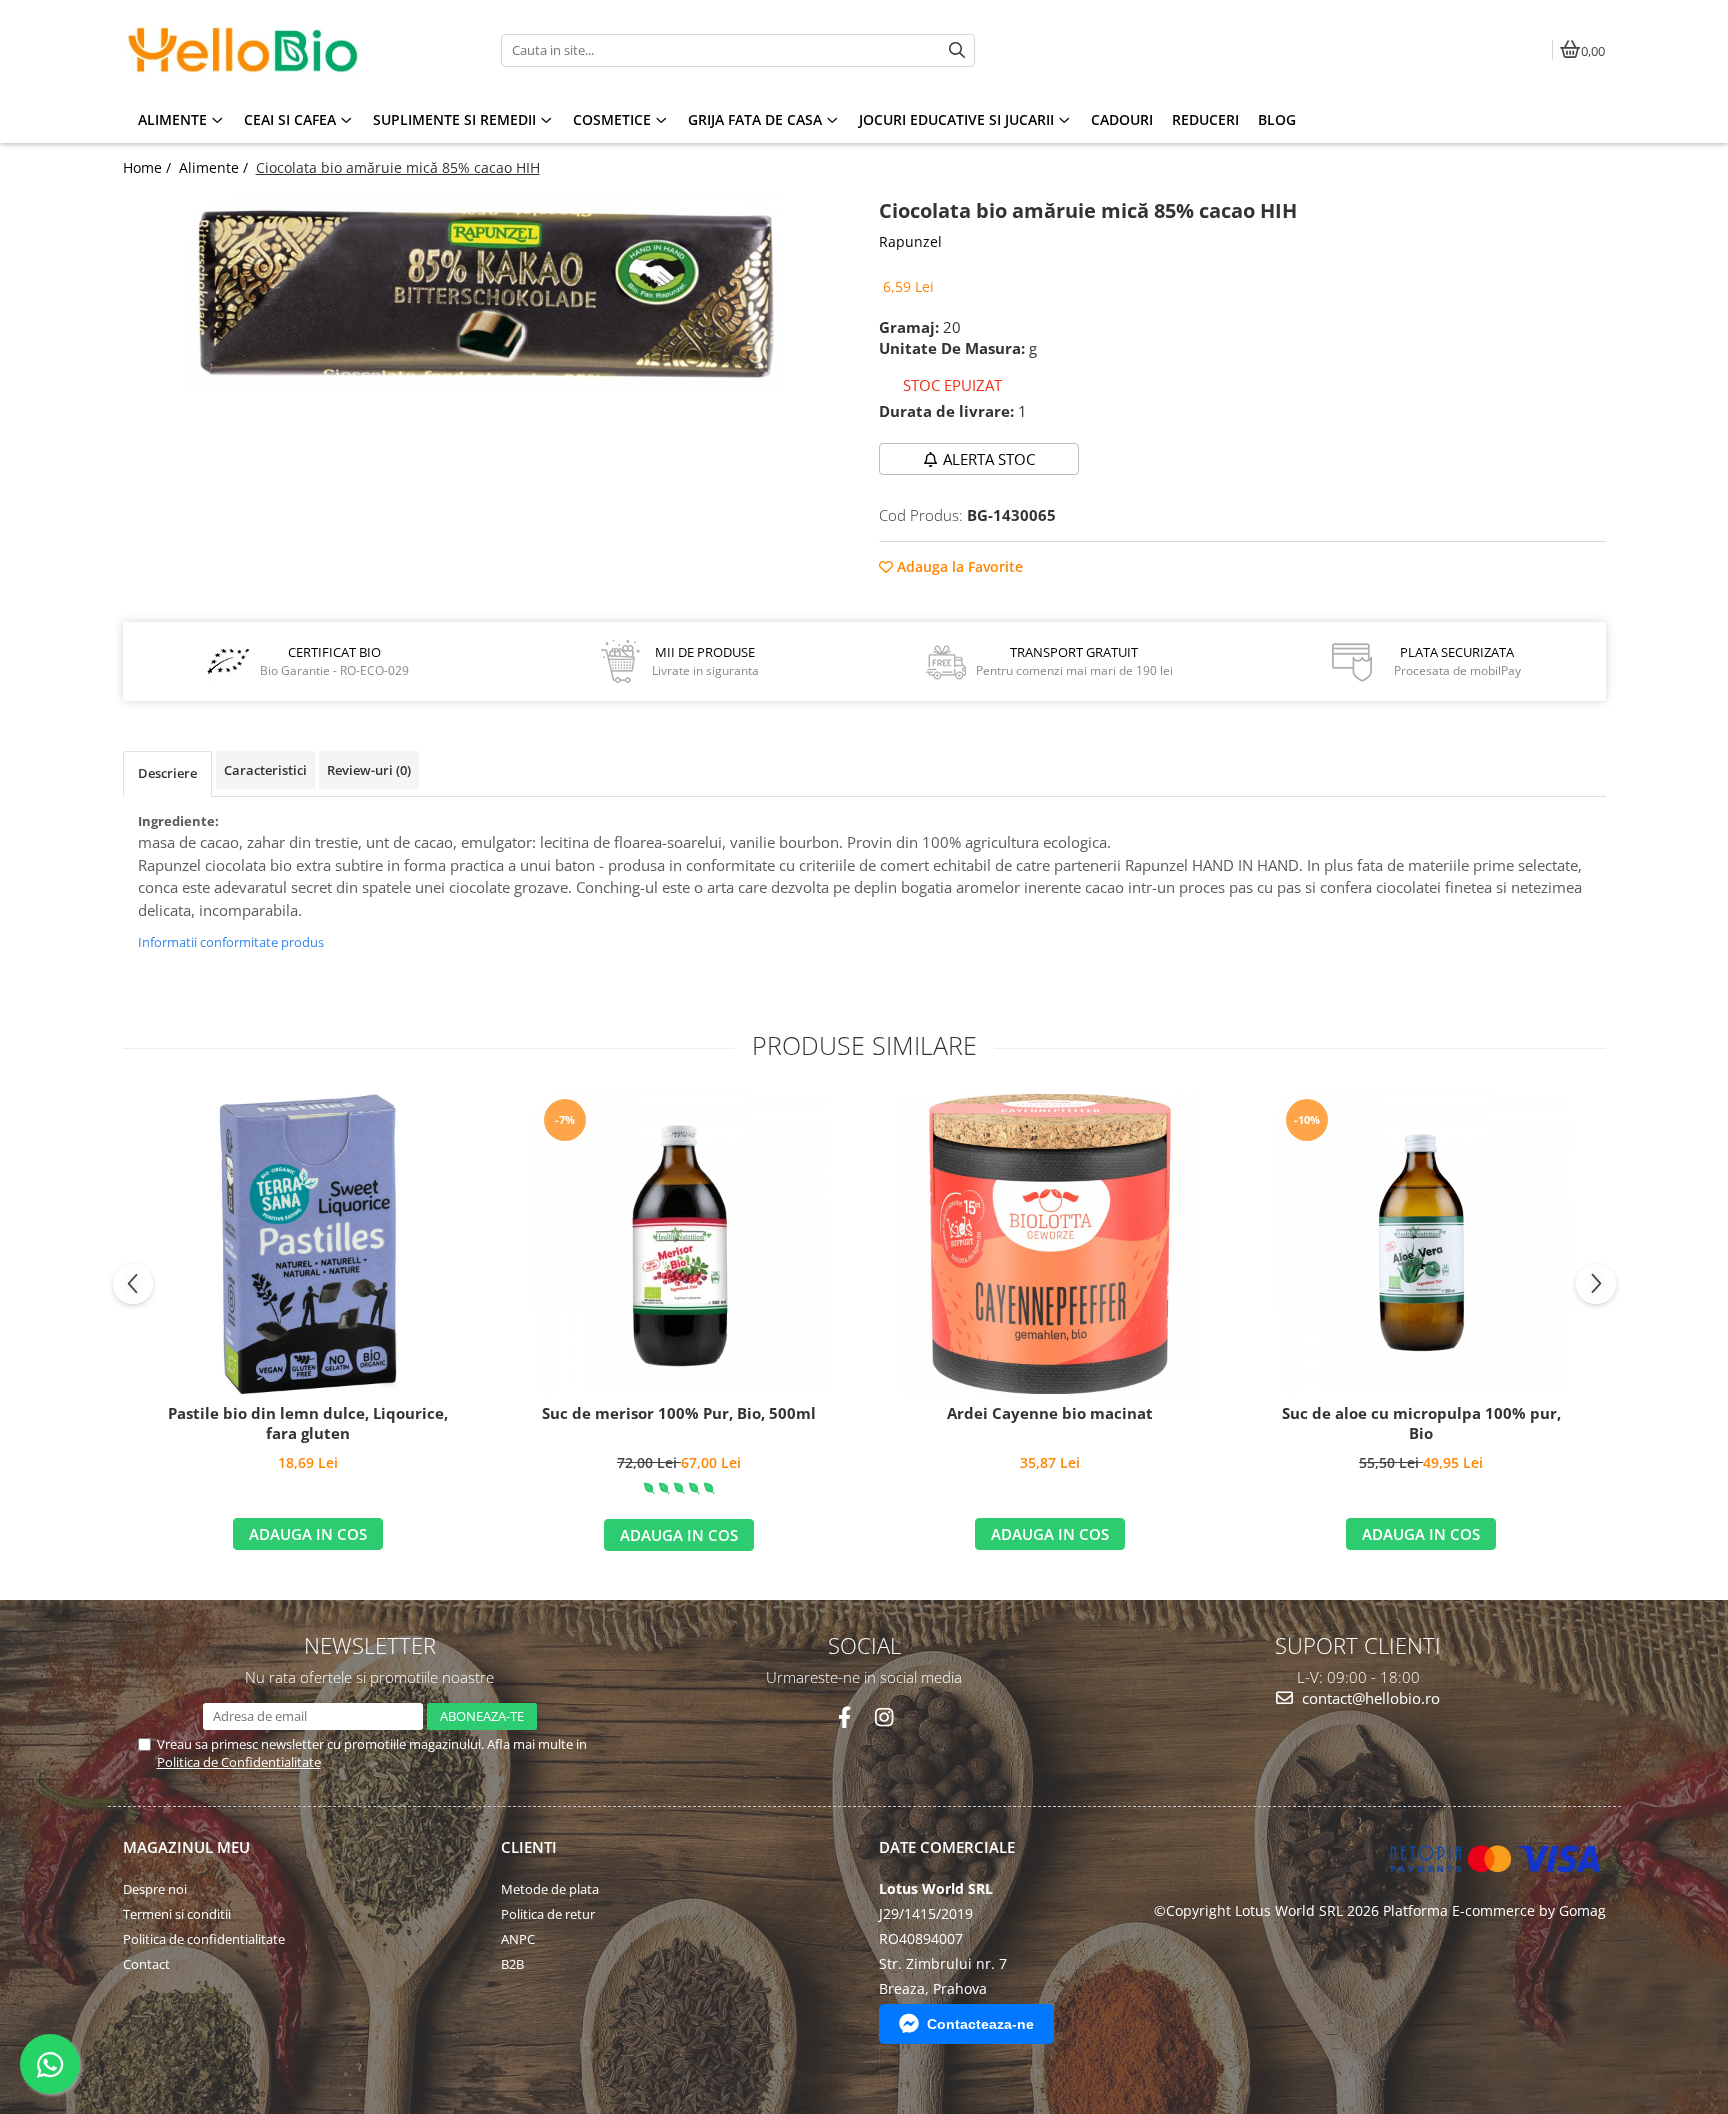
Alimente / (215, 167)
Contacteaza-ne (980, 2024)
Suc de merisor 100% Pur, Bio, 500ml (679, 1413)
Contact (146, 1964)
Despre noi (155, 1889)
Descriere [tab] (167, 773)
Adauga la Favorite (958, 566)
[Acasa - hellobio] (248, 50)
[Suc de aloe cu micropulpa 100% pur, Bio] (1421, 1244)
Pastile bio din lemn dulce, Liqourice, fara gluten (308, 1423)
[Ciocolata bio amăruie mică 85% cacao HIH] (486, 293)
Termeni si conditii (177, 1914)
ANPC (518, 1939)
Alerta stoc (989, 459)
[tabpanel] (486, 293)
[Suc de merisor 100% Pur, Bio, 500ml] (679, 1244)
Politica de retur (548, 1914)
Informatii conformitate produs (231, 942)
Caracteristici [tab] (265, 770)
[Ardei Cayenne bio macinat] (1050, 1244)
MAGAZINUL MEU (186, 1847)
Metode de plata (550, 1889)
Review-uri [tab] (369, 770)
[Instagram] (883, 1717)
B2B (512, 1964)
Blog (1277, 119)
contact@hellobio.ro (1369, 1698)
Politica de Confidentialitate (239, 1762)
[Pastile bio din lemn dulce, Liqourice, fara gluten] (308, 1244)
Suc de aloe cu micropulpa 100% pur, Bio (1421, 1423)
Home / (149, 167)
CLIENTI (529, 1847)
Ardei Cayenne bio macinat (1050, 1413)
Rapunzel (910, 241)
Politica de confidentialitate (204, 1939)
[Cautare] (957, 50)
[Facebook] (844, 1717)
